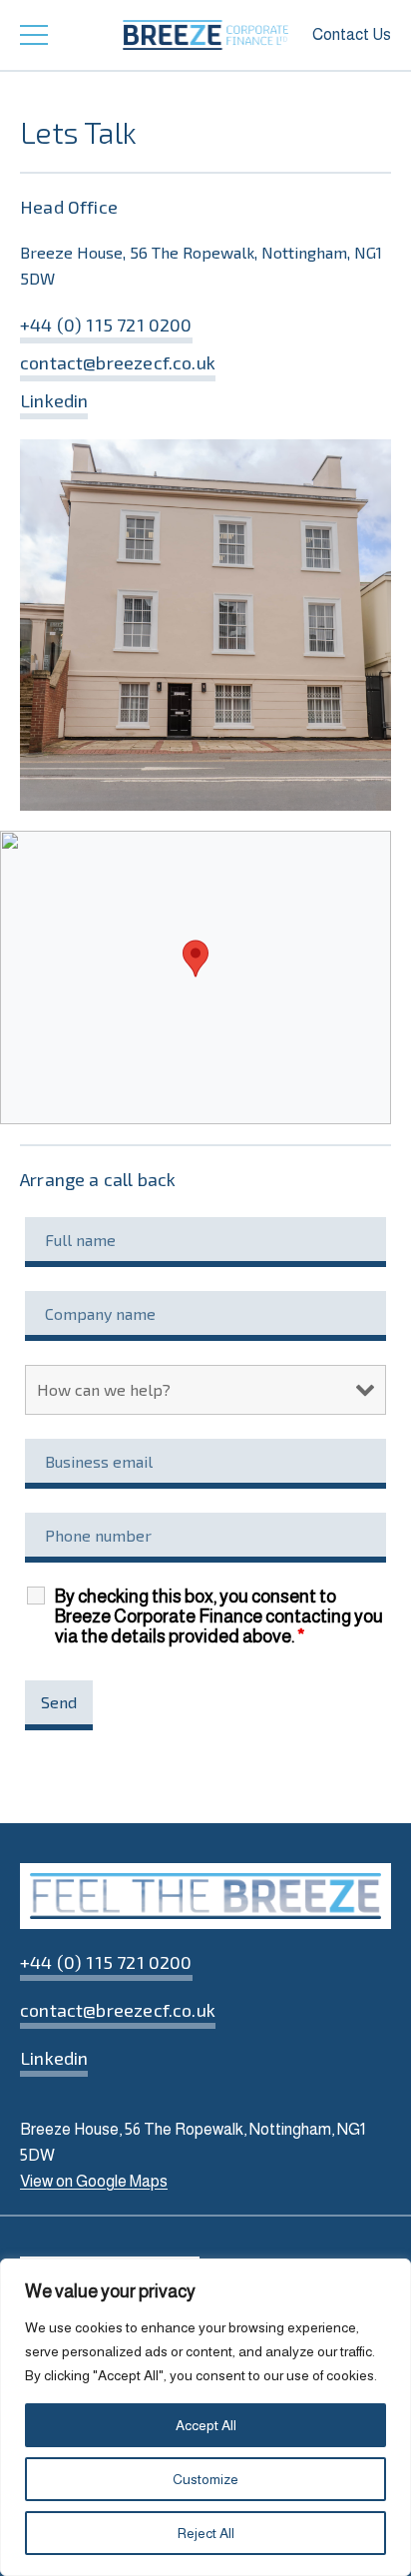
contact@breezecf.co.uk (118, 362)
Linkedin (54, 400)
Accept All (206, 2425)
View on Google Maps (94, 2181)
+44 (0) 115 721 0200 (106, 324)
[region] (205, 2417)
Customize (205, 2479)
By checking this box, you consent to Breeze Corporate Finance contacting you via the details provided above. (219, 1616)
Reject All (206, 2533)
